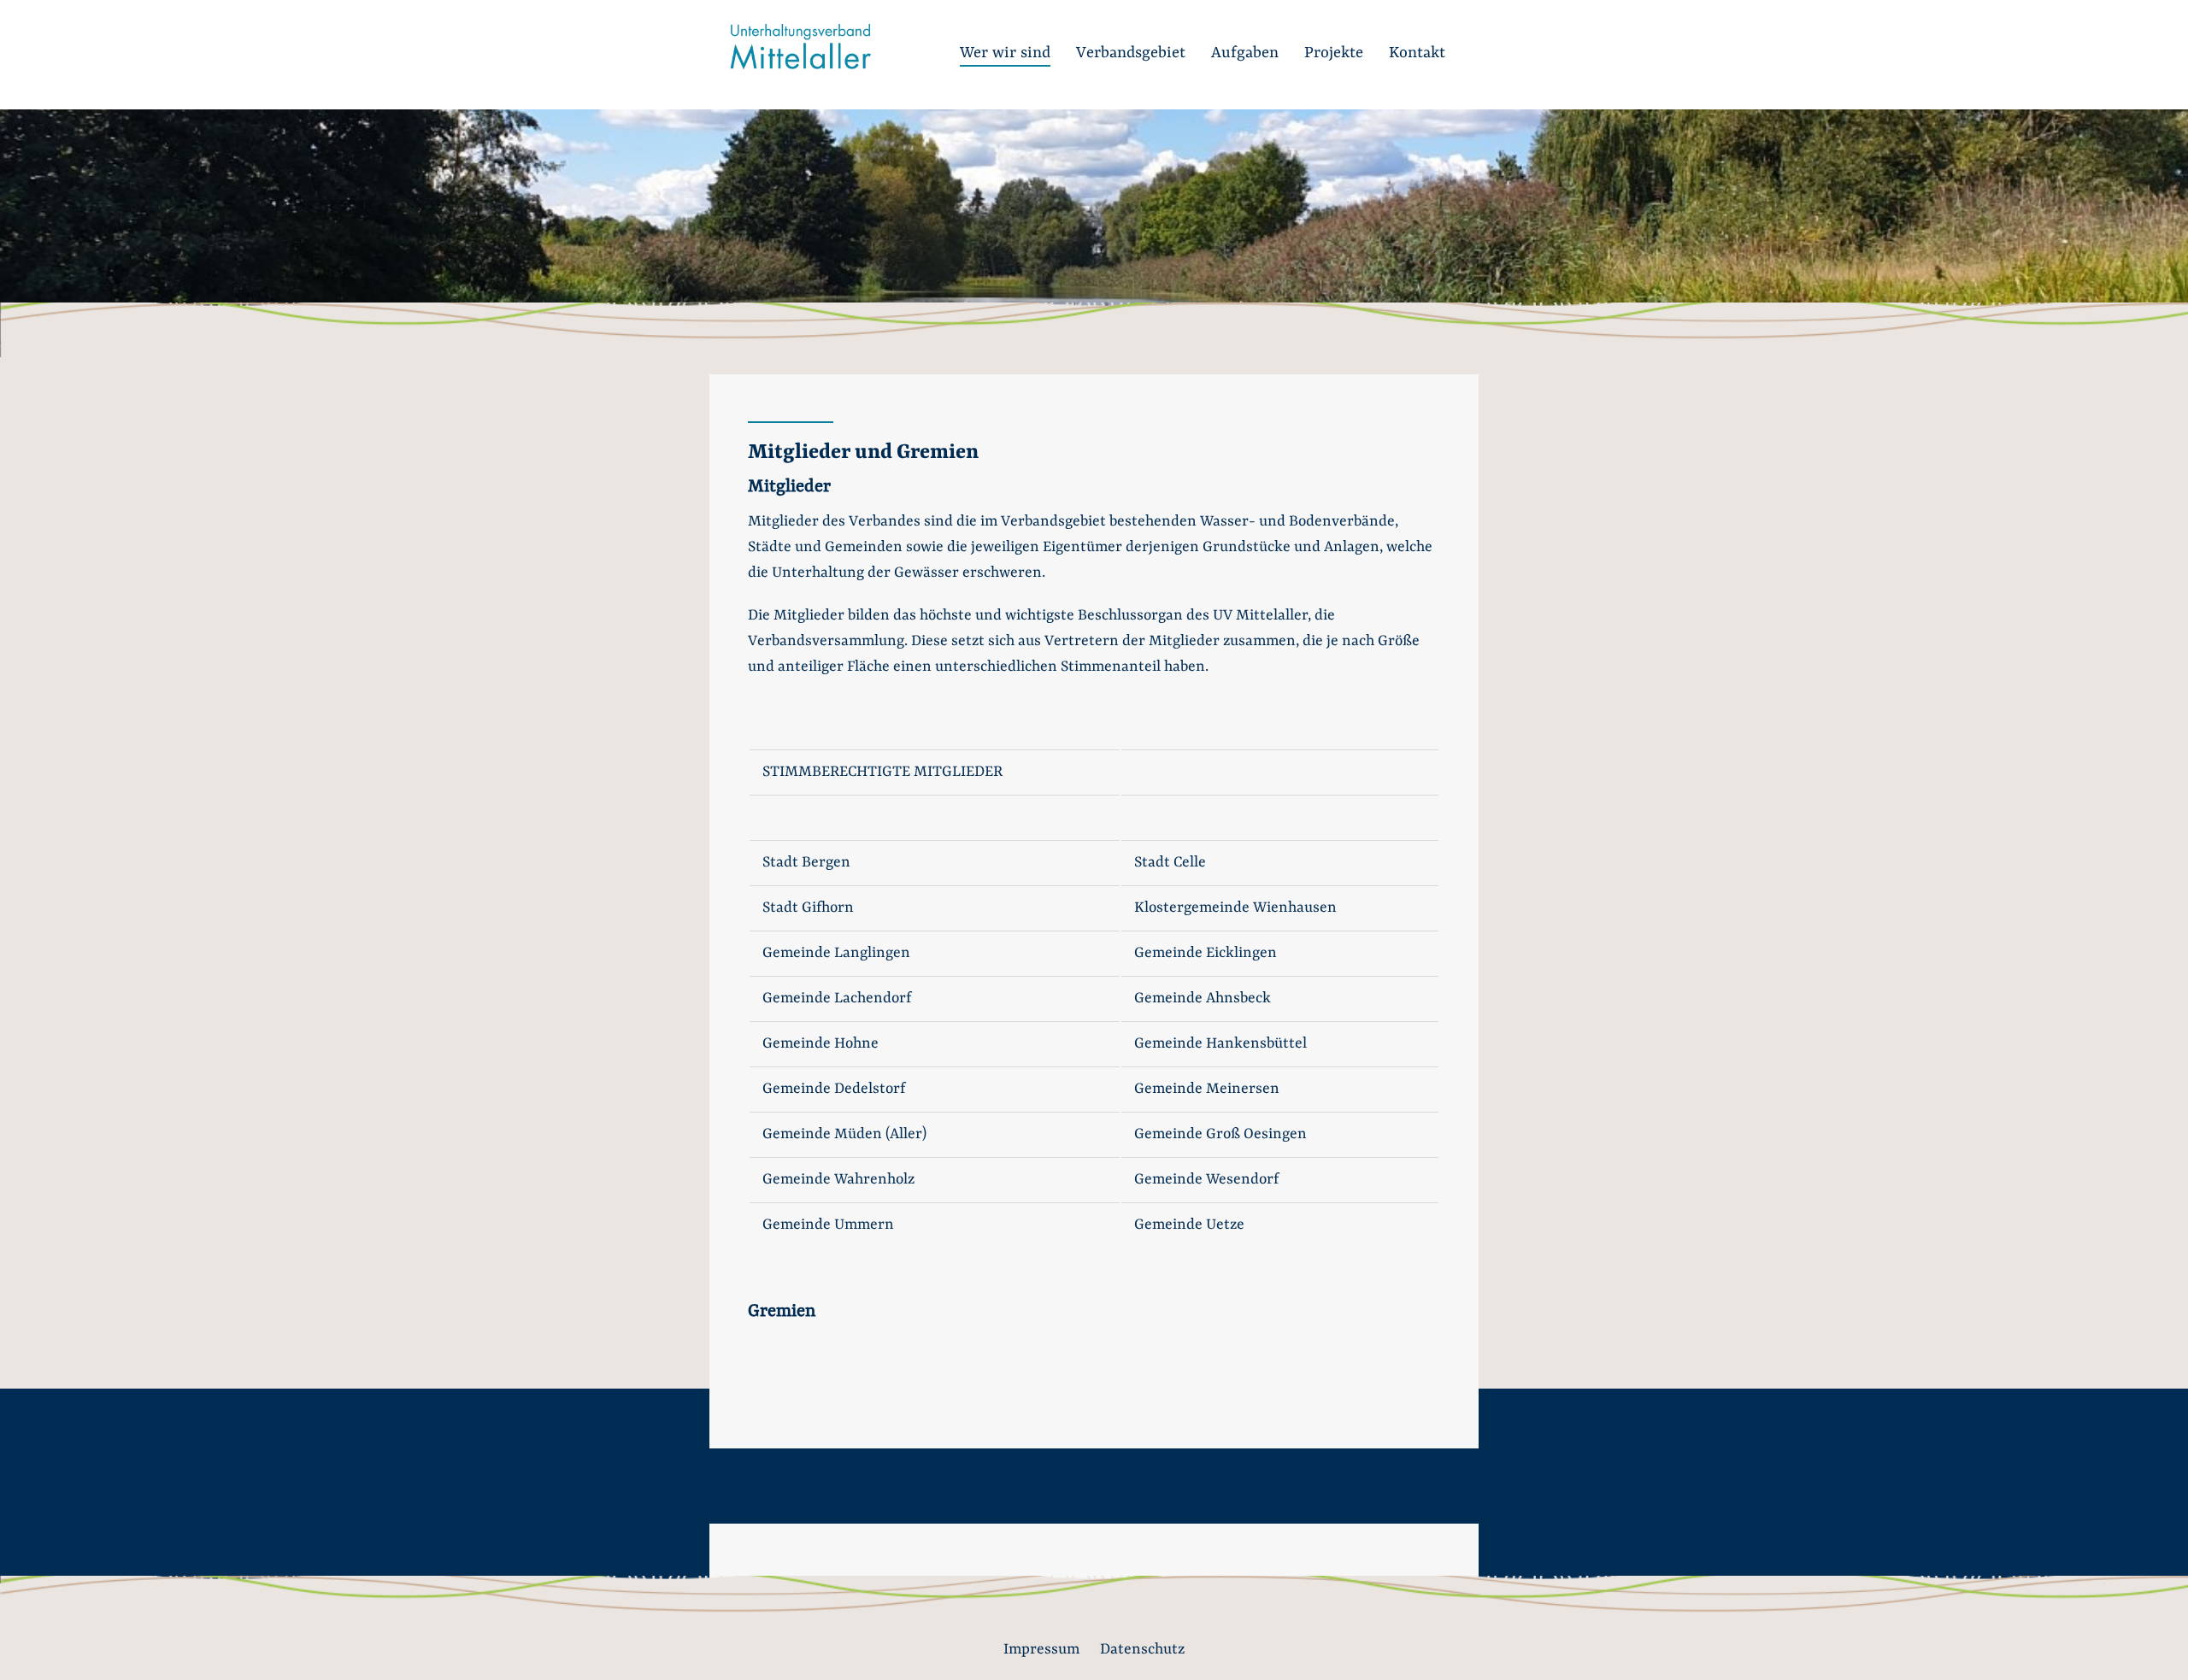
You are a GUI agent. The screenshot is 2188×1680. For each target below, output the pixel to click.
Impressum (1041, 1649)
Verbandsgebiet (1131, 53)
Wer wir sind (1005, 53)
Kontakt (1417, 53)
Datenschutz (1142, 1649)
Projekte (1334, 53)
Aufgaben (1245, 53)
